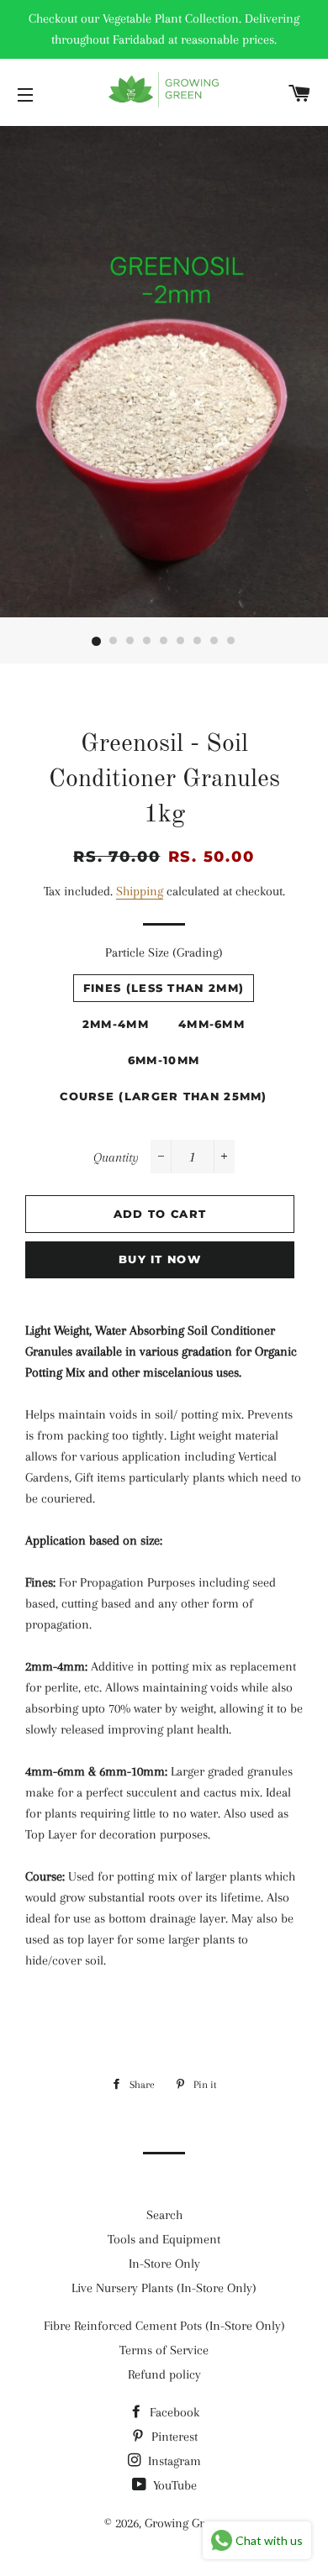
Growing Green (184, 2523)
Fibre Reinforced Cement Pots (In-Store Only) (164, 2326)
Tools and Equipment (164, 2239)
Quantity (116, 1157)
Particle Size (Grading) (164, 952)
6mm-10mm (164, 1060)
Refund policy (164, 2374)
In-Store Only (164, 2264)
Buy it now (160, 1259)
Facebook (173, 2412)
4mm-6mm (212, 1024)
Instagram (173, 2461)
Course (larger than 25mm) (164, 1096)
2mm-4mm (116, 1024)
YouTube (173, 2485)
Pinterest (173, 2437)
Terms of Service (164, 2350)
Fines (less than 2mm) (164, 988)
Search (164, 2215)
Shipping (140, 891)
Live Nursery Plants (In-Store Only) (164, 2288)
